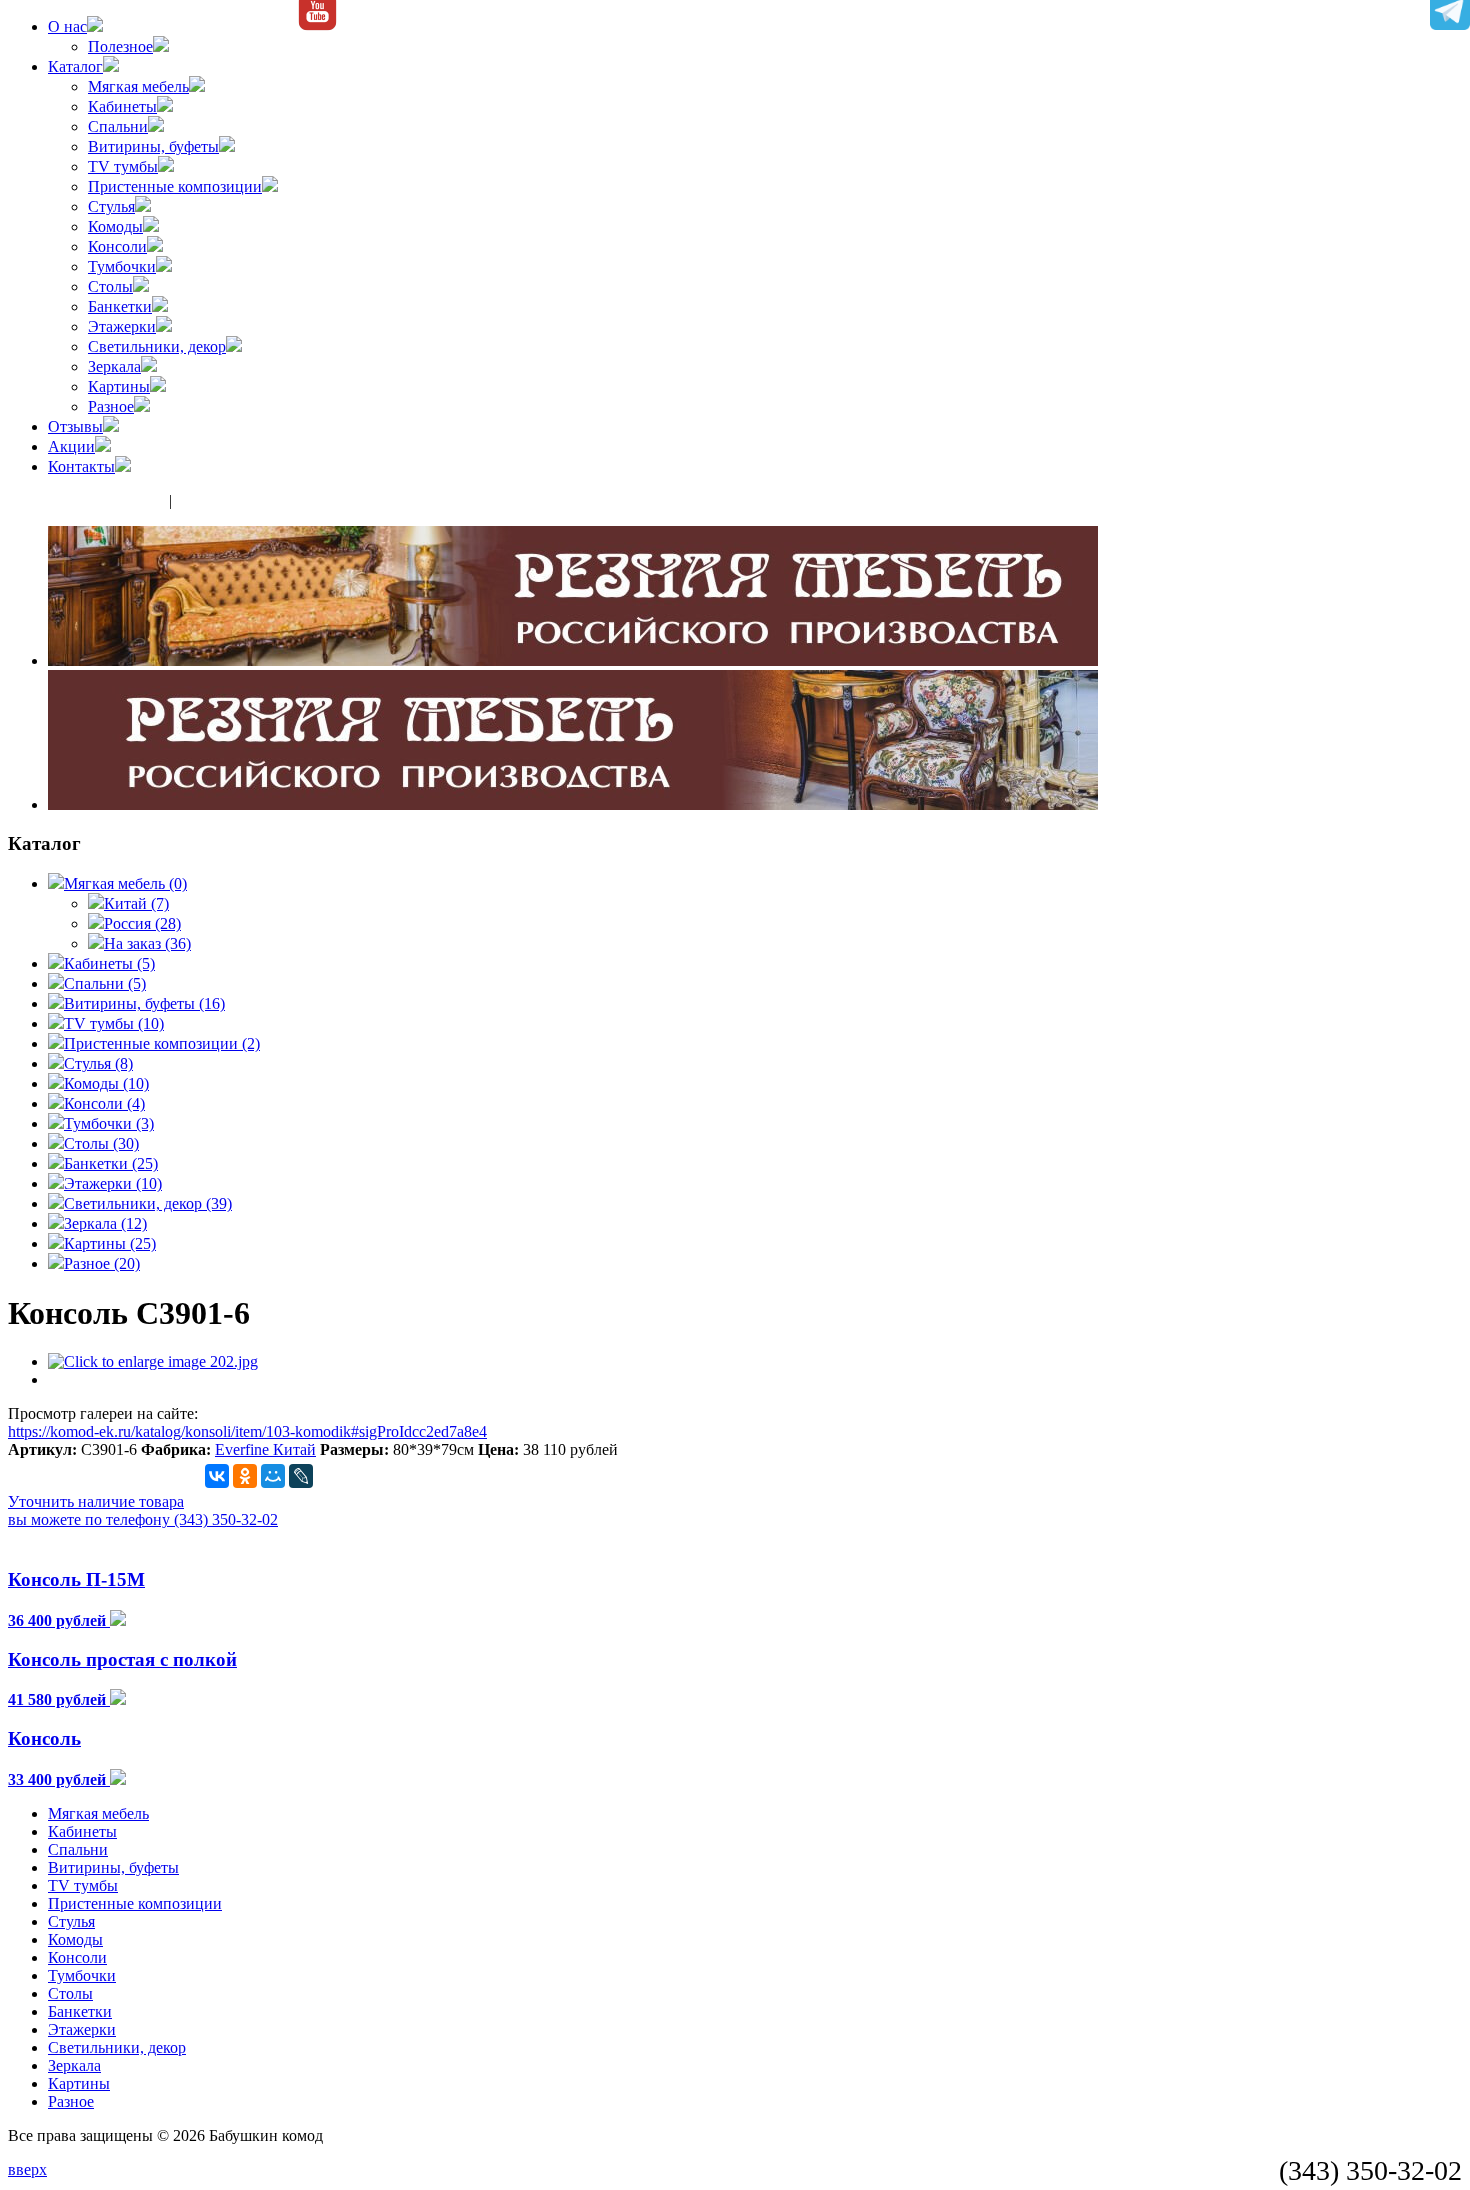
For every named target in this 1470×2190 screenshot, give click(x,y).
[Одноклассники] (245, 1476)
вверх (27, 2169)
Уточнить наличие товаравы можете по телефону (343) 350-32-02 (143, 1510)
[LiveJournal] (301, 1476)
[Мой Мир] (273, 1476)
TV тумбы (123, 166)
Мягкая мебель (138, 86)
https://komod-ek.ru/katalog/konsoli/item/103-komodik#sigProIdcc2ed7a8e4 (247, 1431)
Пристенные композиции (175, 186)
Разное (111, 406)
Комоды (115, 226)
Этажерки (122, 326)
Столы (110, 286)
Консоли (117, 246)
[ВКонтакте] (217, 1476)
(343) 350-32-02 (109, 500)
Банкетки (120, 306)
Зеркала (114, 366)
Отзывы (75, 426)
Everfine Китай (265, 1449)
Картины (119, 386)
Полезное (120, 46)
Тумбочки (122, 266)
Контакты (81, 466)
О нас (67, 26)
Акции (71, 446)
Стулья (111, 206)
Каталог (75, 66)
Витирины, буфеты (153, 146)
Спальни (118, 126)
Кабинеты (122, 106)
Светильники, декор (157, 346)
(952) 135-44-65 (232, 500)
